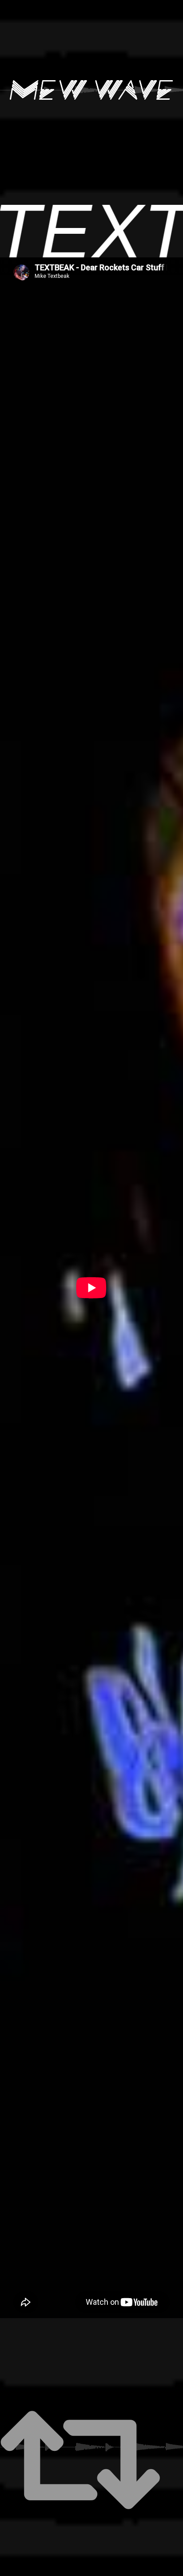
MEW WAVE (91, 90)
